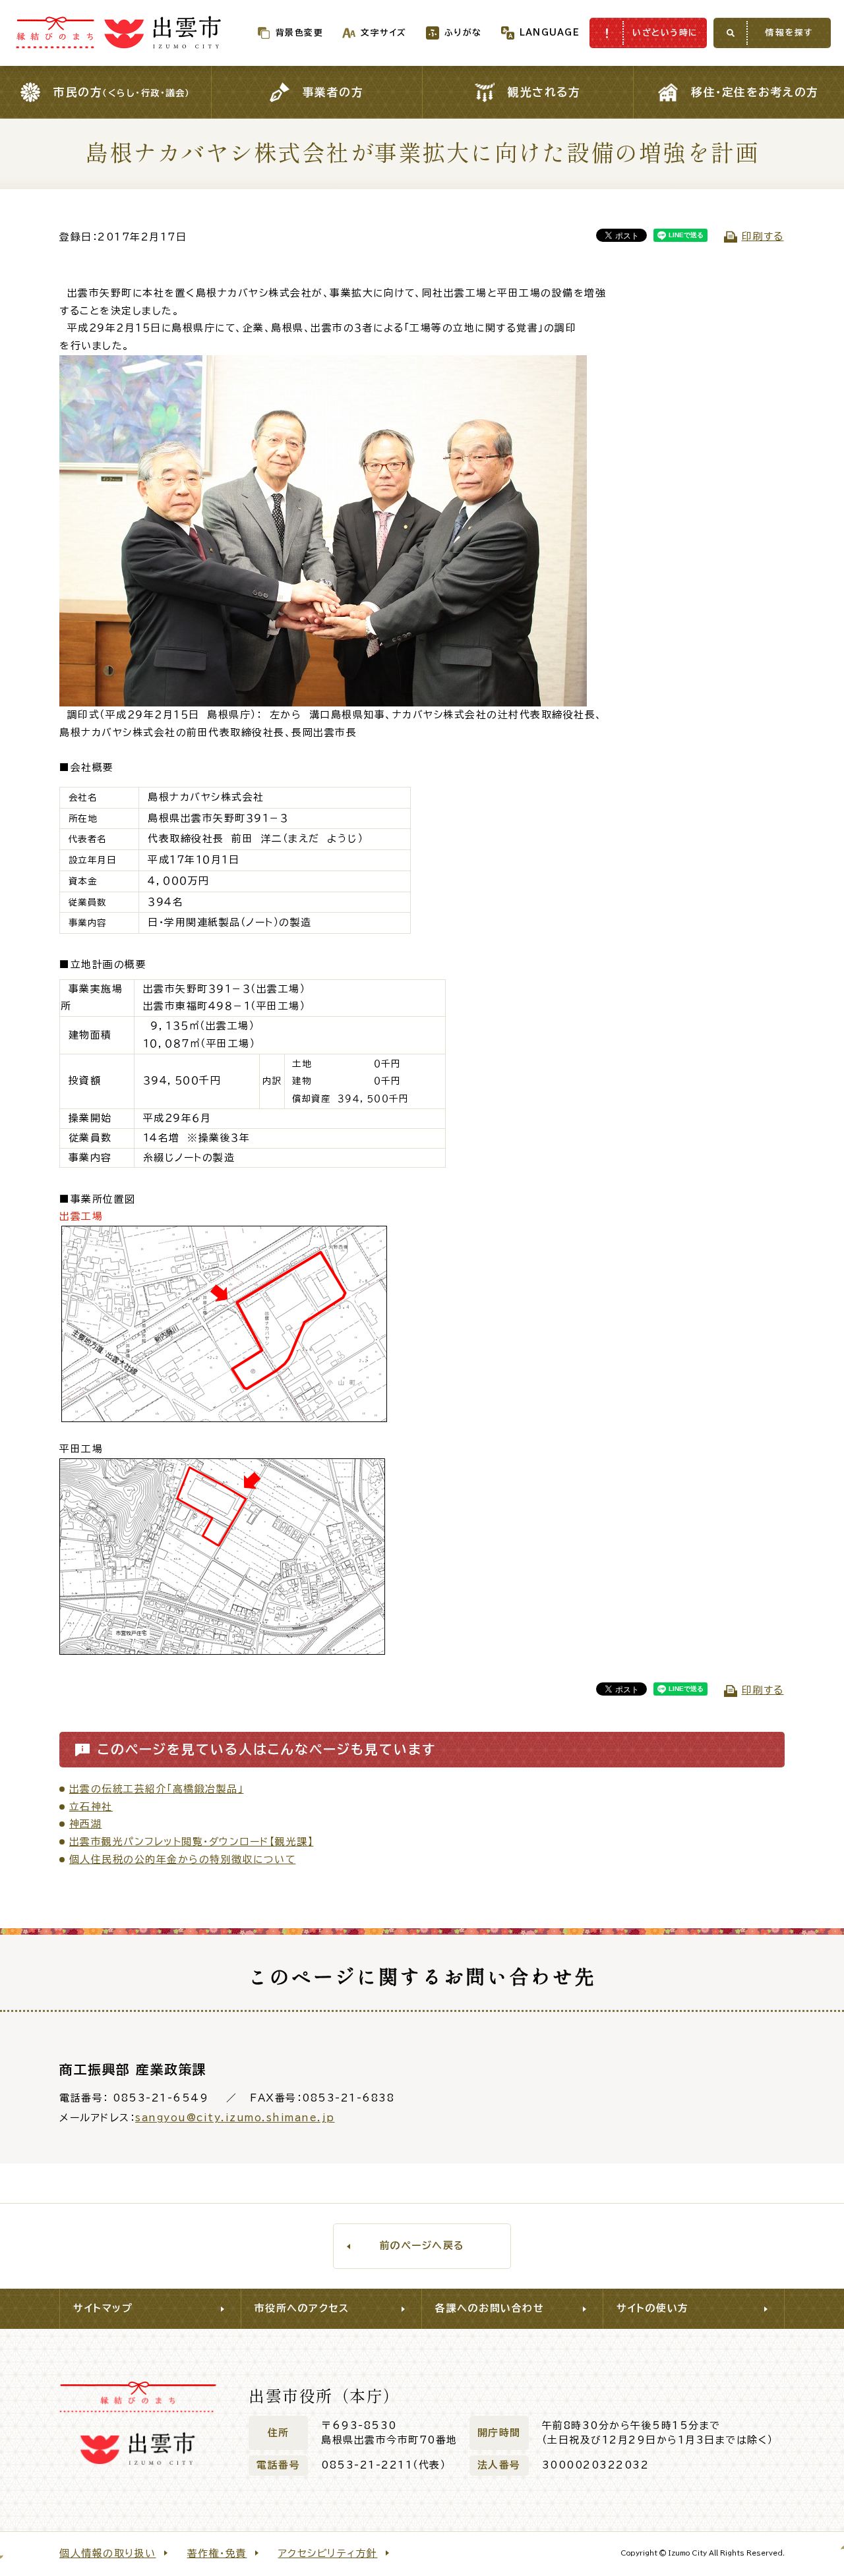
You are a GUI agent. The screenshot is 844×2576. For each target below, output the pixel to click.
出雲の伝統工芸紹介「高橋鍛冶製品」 (157, 1789)
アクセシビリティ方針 (328, 2553)
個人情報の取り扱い (108, 2553)
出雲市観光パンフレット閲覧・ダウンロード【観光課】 (192, 1842)
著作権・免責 (217, 2553)
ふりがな (463, 33)
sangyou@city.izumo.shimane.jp (235, 2118)
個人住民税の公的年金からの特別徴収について (183, 1859)
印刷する (763, 236)
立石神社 (91, 1807)
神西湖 (86, 1824)
